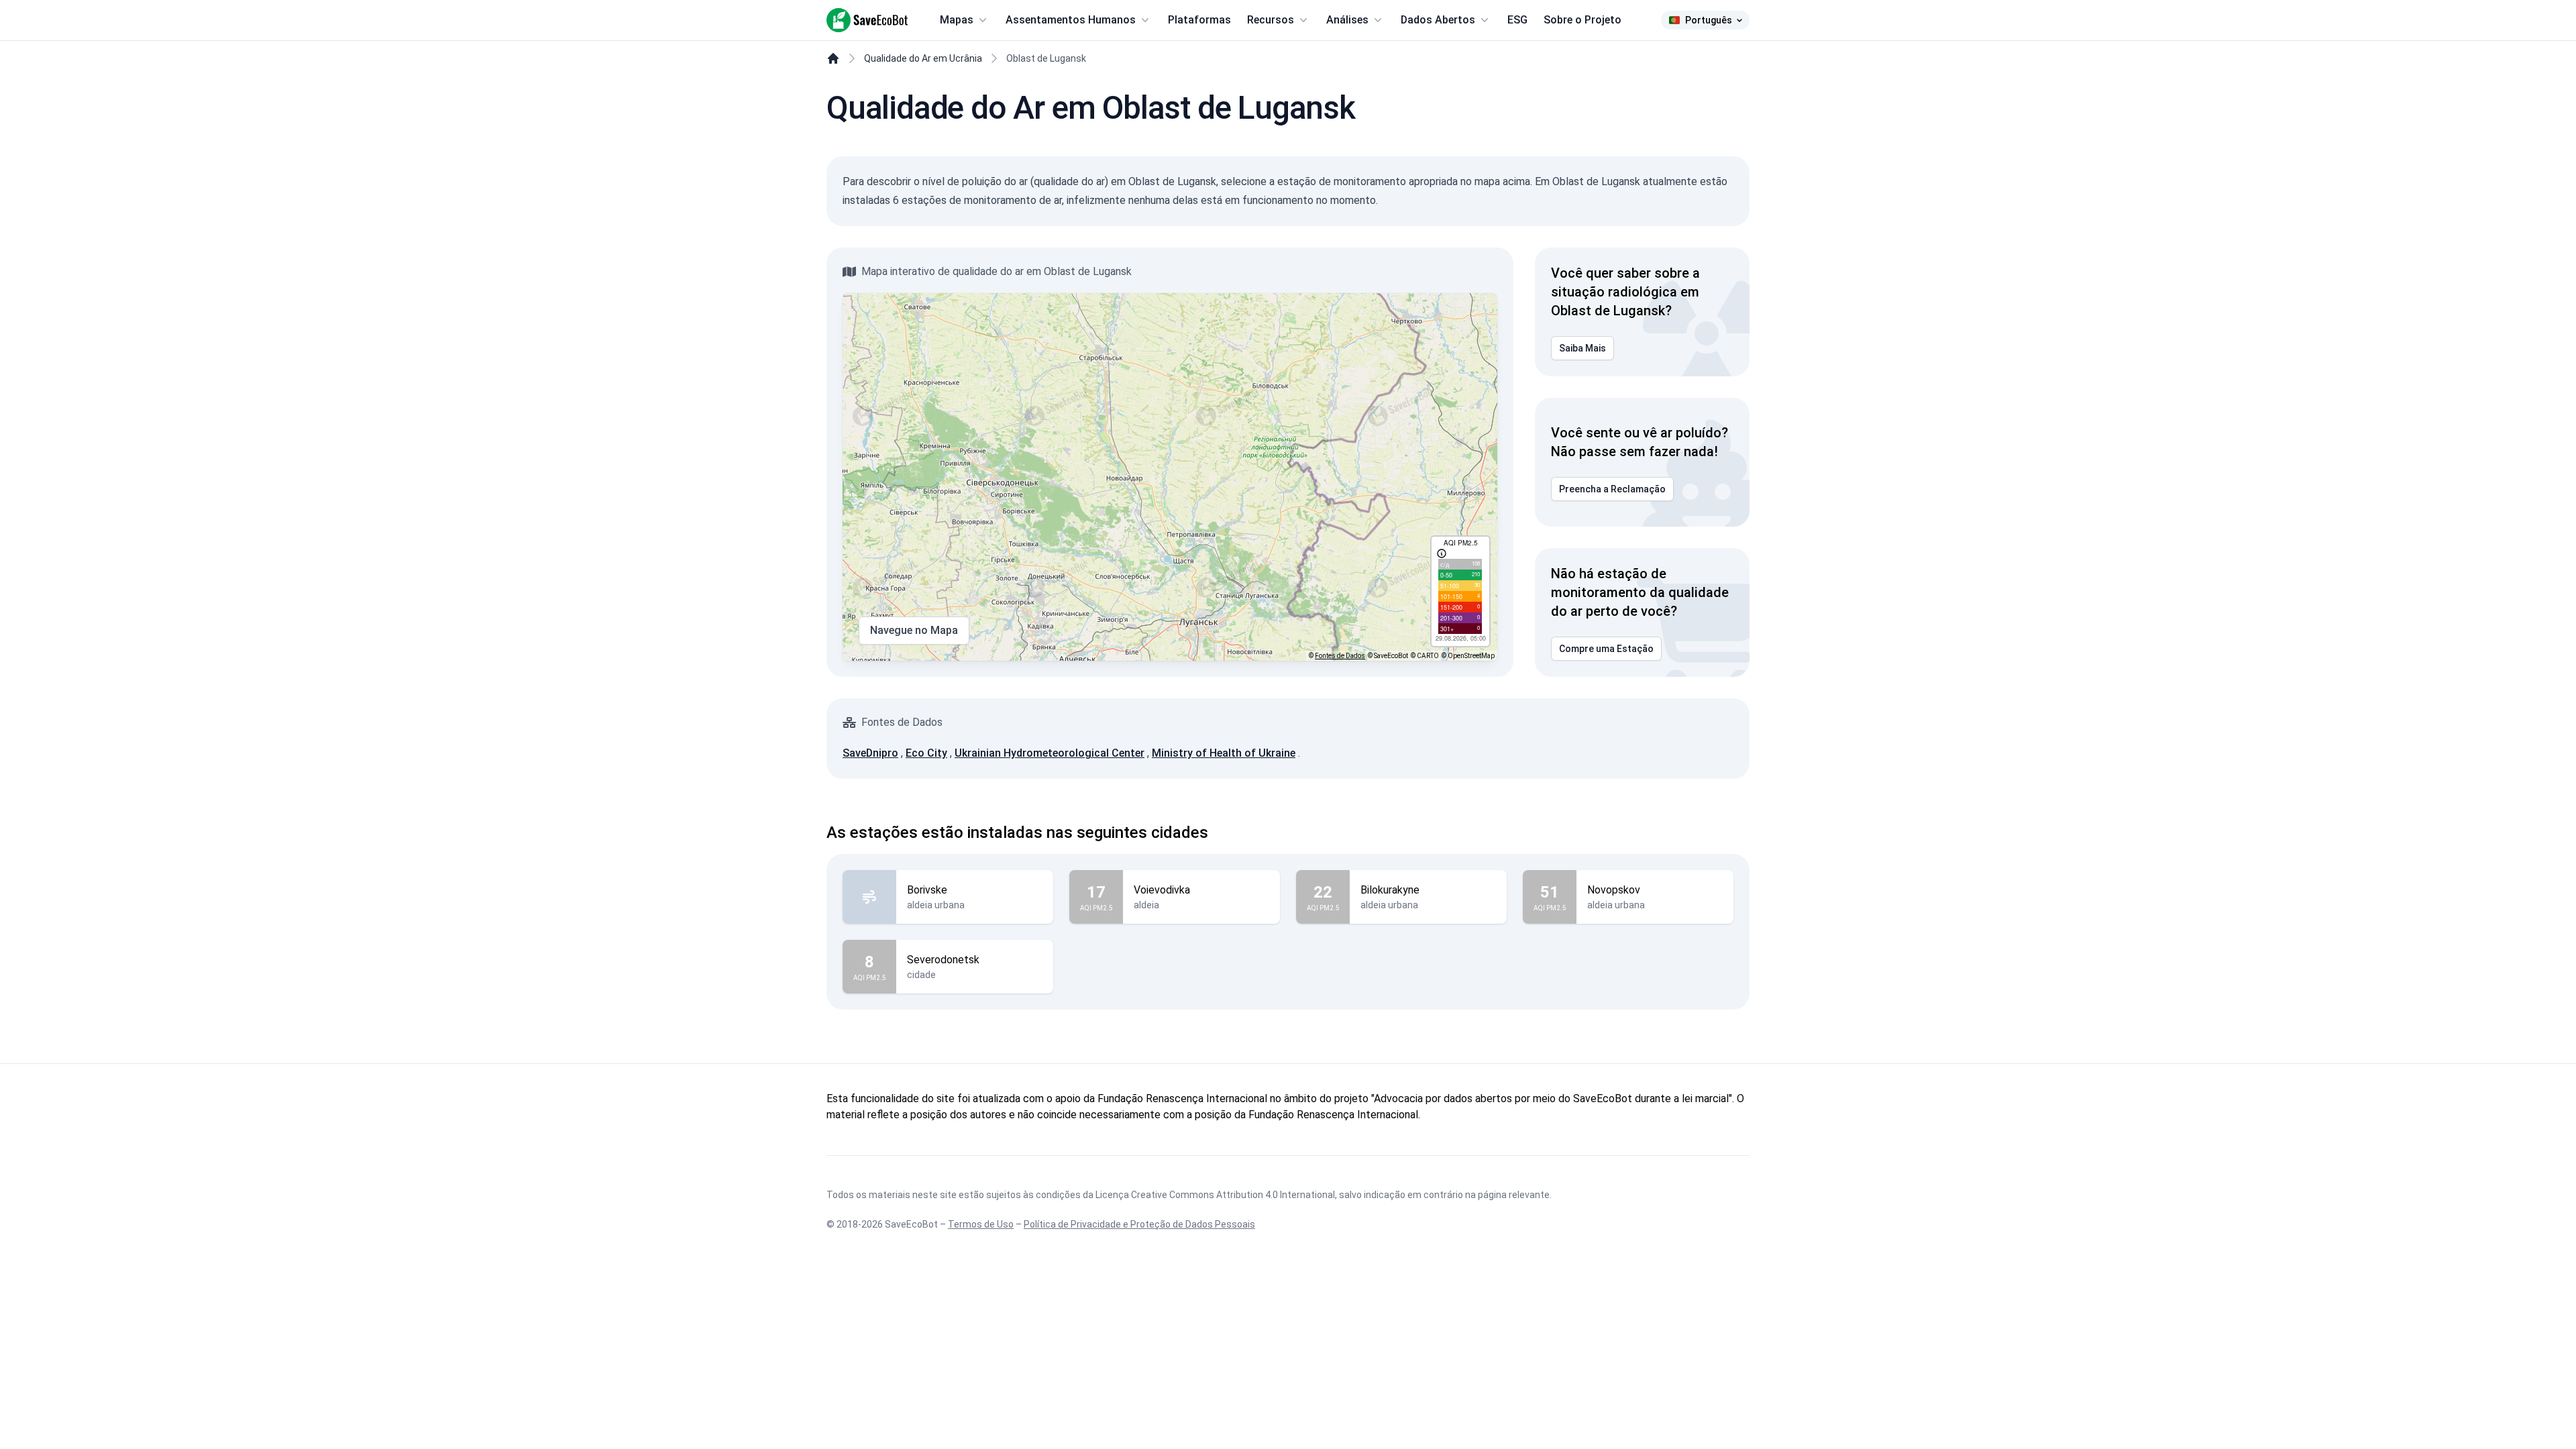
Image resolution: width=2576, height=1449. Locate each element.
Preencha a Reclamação (1612, 489)
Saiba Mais (1582, 348)
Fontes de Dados (1340, 656)
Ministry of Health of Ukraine (1224, 753)
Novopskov (1614, 890)
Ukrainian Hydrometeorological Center (1050, 753)
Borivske (927, 890)
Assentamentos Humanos (1071, 20)
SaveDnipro (870, 753)
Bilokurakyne (1390, 890)
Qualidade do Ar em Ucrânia (923, 58)
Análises (1347, 20)
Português (1709, 20)
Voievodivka (1162, 890)
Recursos (1271, 20)
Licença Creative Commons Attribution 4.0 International (1215, 1195)
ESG (1517, 20)
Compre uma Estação (1606, 649)
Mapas (957, 20)
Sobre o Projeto (1582, 20)
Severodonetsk (943, 960)
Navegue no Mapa (914, 630)
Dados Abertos (1438, 20)
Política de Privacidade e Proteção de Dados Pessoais (1139, 1224)
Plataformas (1199, 20)
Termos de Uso (981, 1224)
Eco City (926, 753)
